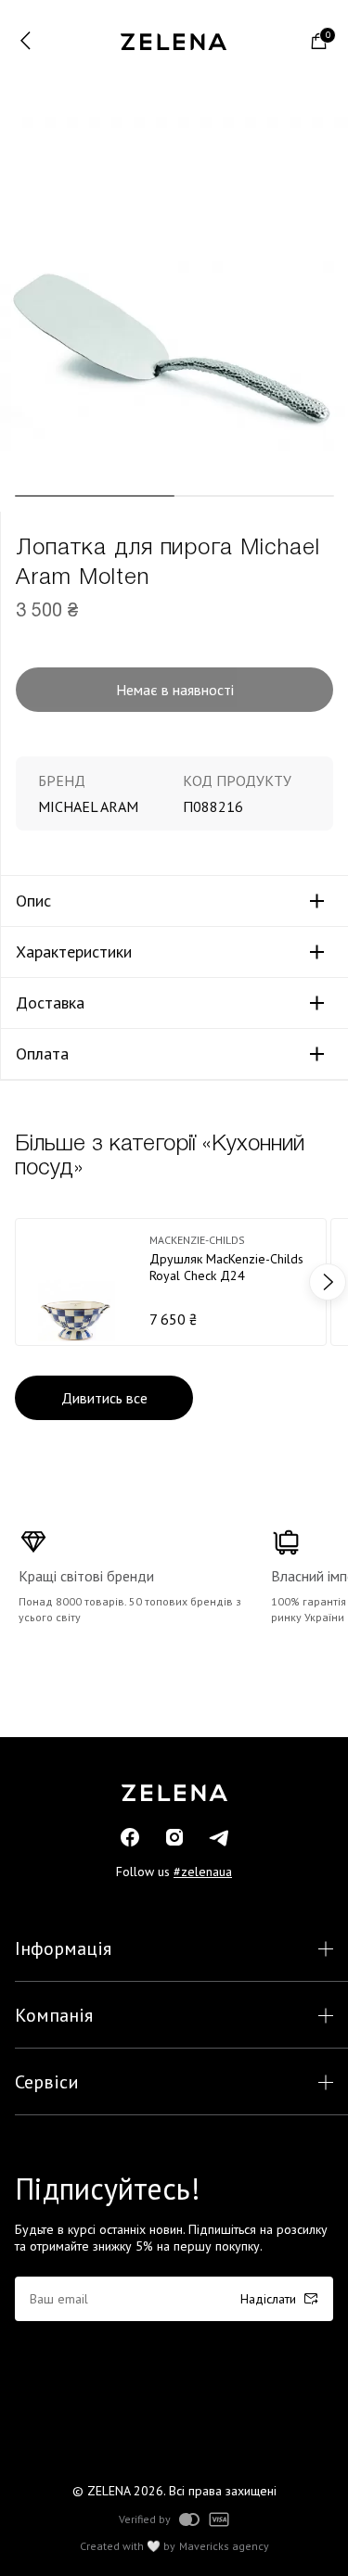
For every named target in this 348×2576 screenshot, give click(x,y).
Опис (33, 901)
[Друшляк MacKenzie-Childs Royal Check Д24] (171, 1282)
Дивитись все (104, 1398)
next (328, 1282)
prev (20, 1282)
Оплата (42, 1054)
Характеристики (74, 952)
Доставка (50, 1003)
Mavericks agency (224, 2546)
